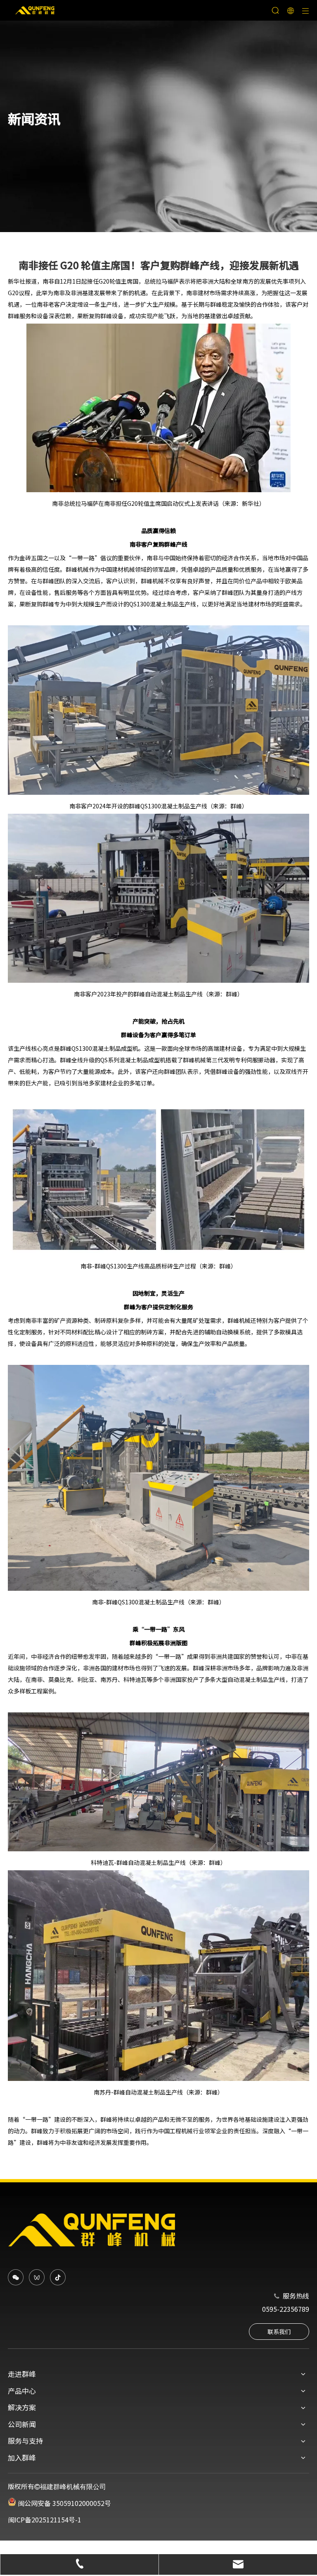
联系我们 (279, 2332)
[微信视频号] (37, 2277)
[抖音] (58, 2277)
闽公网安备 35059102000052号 (64, 2503)
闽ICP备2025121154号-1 (45, 2520)
